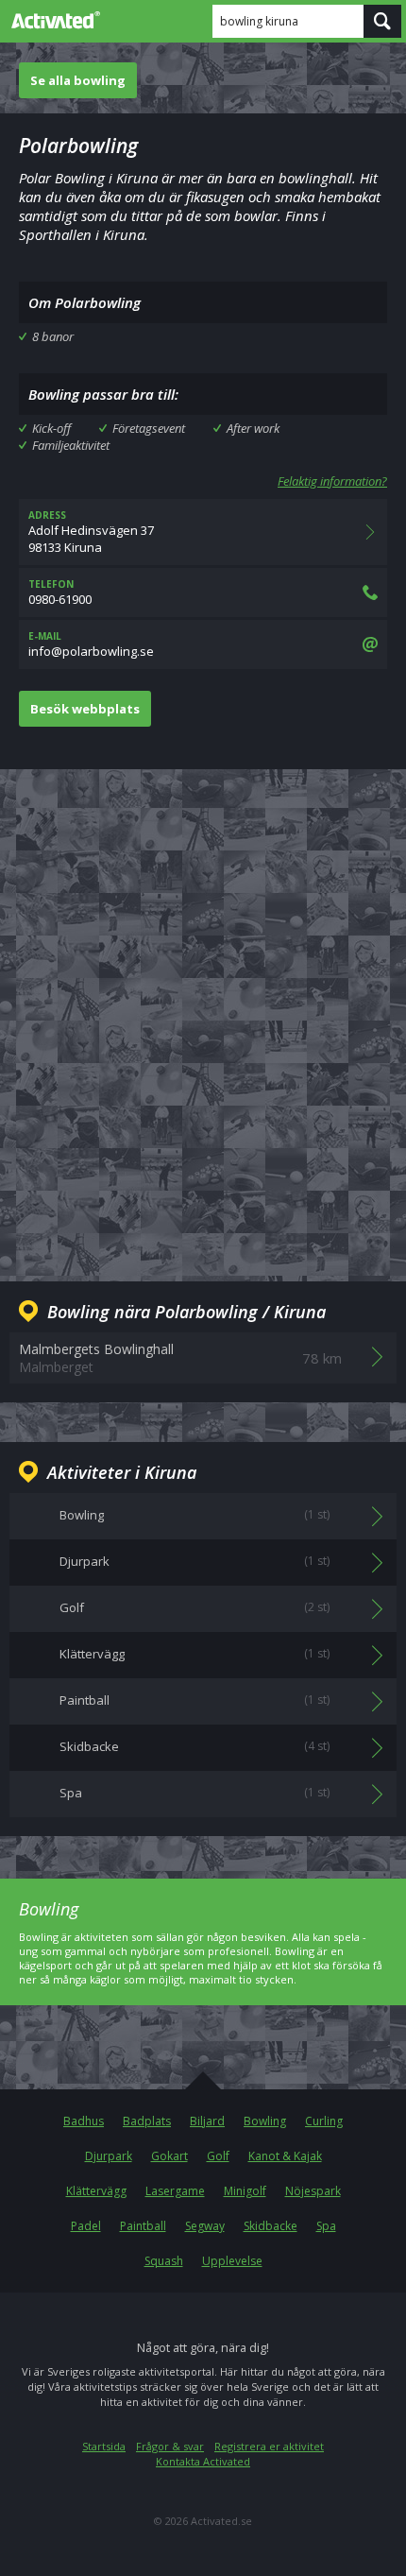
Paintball (143, 2226)
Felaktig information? (332, 481)
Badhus (84, 2121)
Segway (205, 2226)
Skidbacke (271, 2226)
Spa (326, 2226)
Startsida (104, 2446)
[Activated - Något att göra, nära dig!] (52, 20)
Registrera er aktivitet (269, 2446)
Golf (218, 2156)
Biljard (207, 2121)
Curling (324, 2121)
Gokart (169, 2156)
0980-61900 (60, 592)
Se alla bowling (78, 80)
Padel (86, 2226)
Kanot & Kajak (285, 2156)
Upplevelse (232, 2261)
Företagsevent (149, 428)
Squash (164, 2261)
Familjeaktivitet (71, 445)
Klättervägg (96, 2191)
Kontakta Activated (203, 2461)
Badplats (147, 2121)
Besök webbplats (85, 709)
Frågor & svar (170, 2446)
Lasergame (175, 2191)
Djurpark (109, 2156)
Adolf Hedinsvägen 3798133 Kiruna (91, 532)
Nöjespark (313, 2191)
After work (253, 428)
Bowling (265, 2121)
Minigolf (245, 2191)
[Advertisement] (203, 1010)
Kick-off (51, 428)
